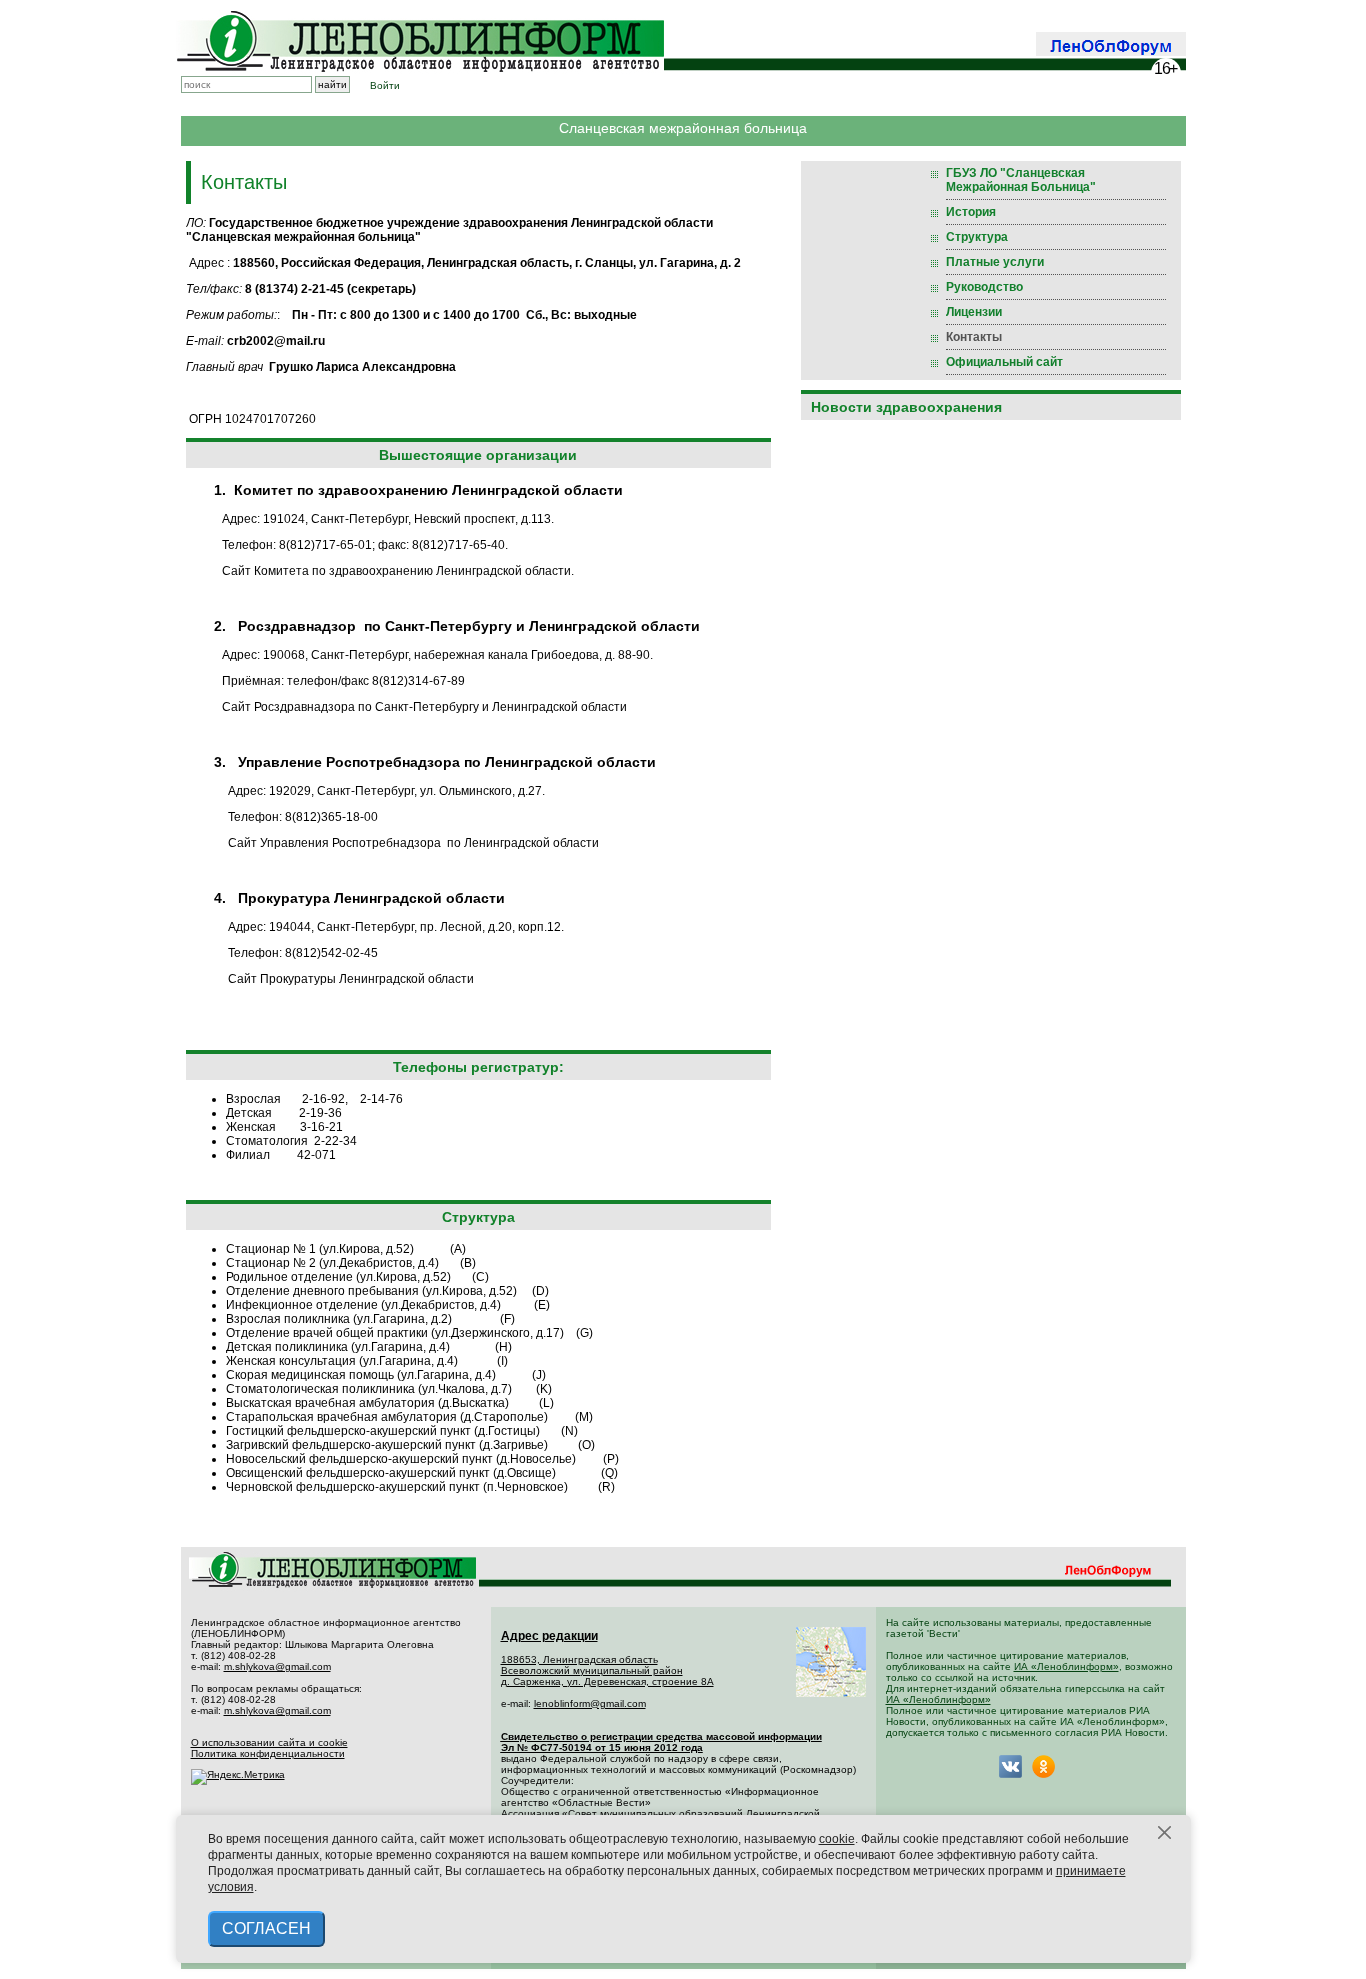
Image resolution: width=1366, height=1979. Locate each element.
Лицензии (974, 312)
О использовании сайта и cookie (269, 1742)
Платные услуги (995, 262)
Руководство (984, 287)
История (971, 212)
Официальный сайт (1004, 362)
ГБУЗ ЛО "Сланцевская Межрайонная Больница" (1021, 180)
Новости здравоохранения (906, 407)
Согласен (266, 1928)
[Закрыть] (1165, 1833)
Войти (385, 85)
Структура (977, 237)
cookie (837, 1839)
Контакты (974, 337)
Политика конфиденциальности (268, 1753)
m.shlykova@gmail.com (277, 1666)
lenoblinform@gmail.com (590, 1703)
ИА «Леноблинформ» (1066, 1666)
